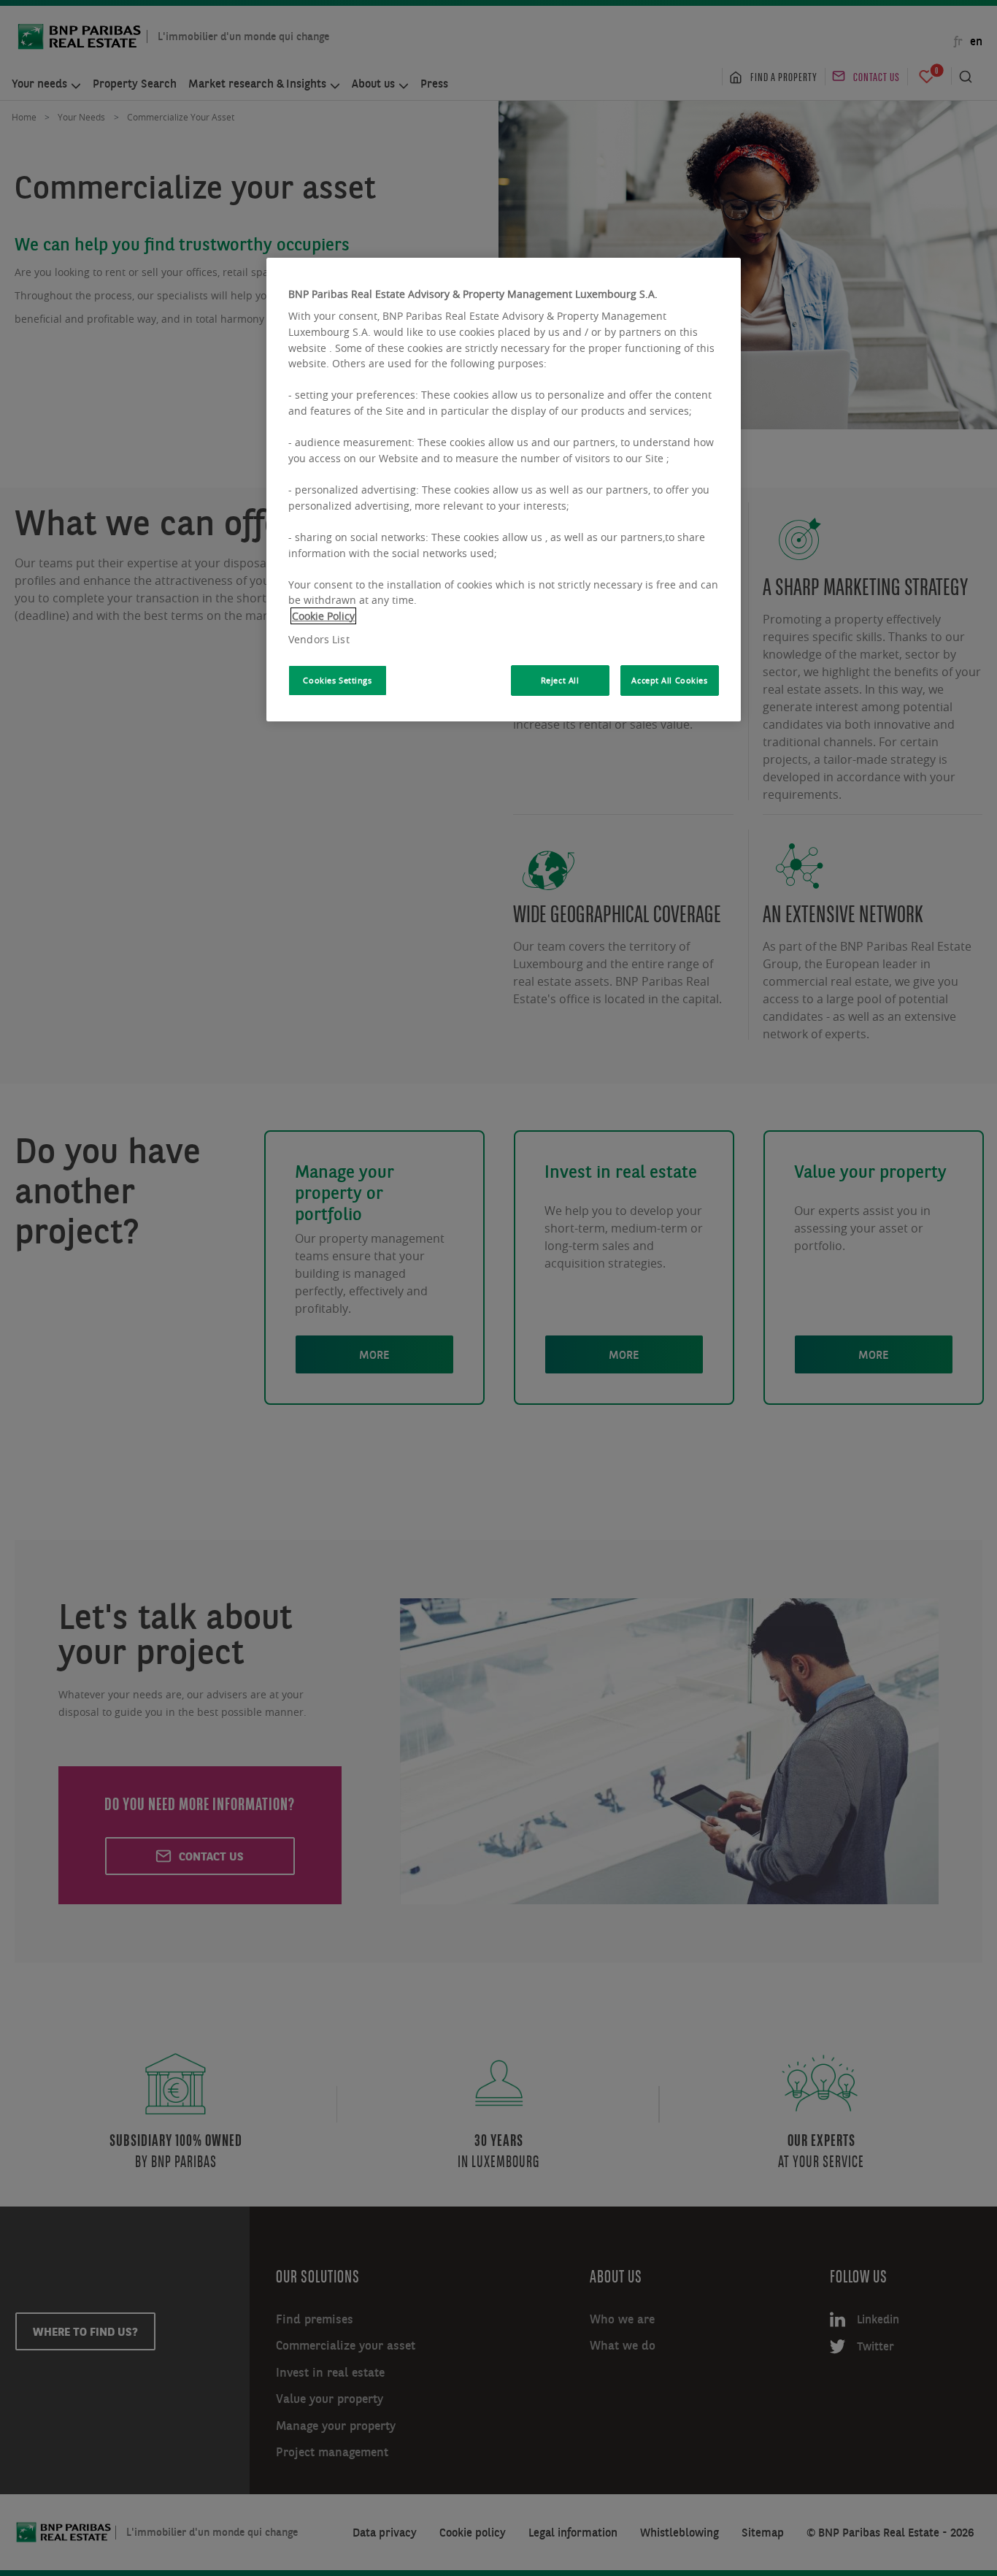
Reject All (560, 680)
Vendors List (319, 639)
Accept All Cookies (669, 680)
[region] (504, 490)
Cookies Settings (337, 680)
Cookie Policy (323, 616)
